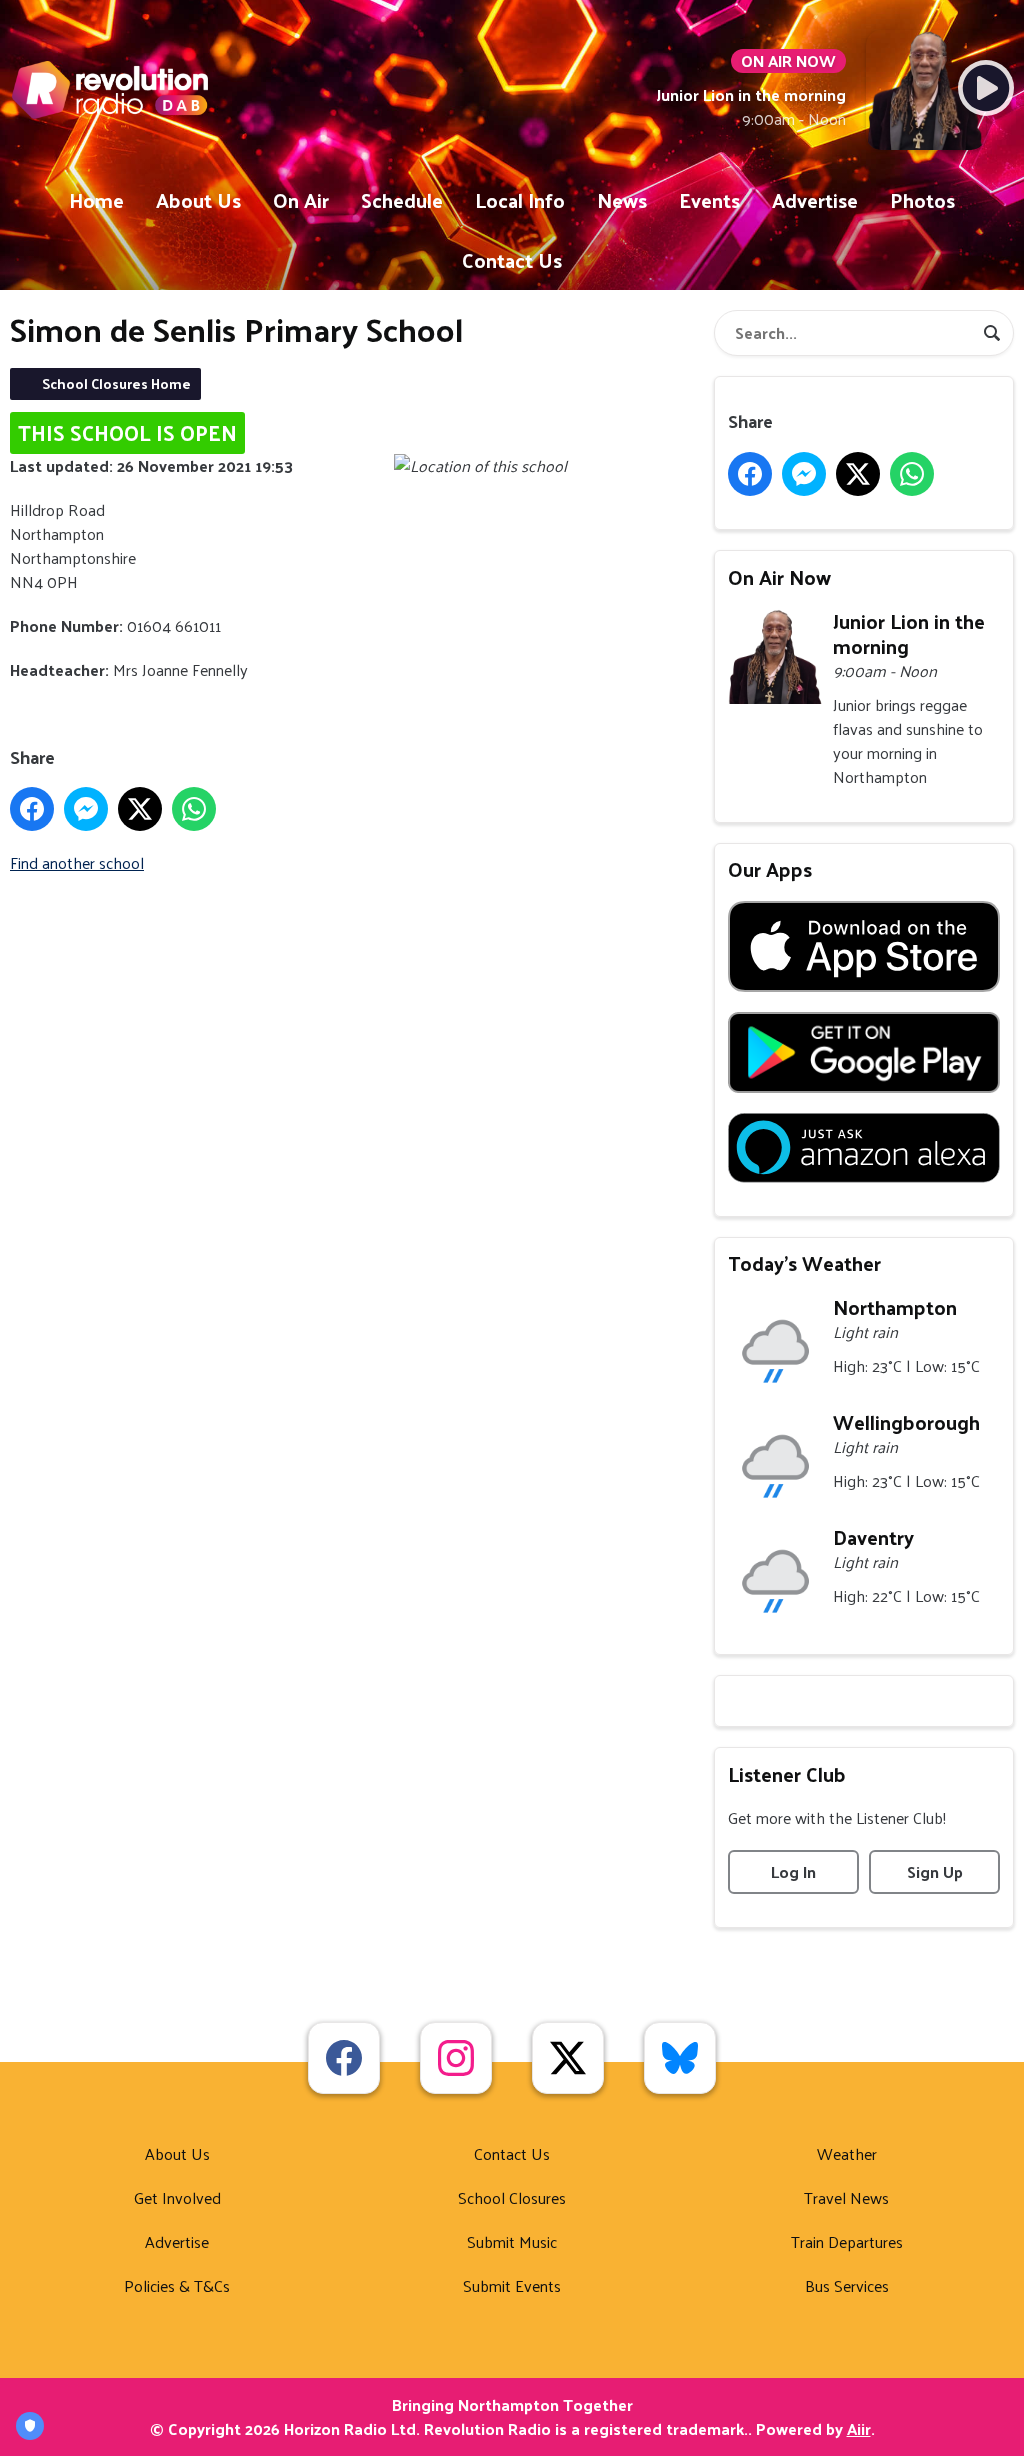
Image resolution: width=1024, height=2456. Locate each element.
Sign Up (935, 1871)
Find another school (77, 862)
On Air (301, 200)
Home (96, 200)
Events (709, 200)
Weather (847, 2153)
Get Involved (177, 2197)
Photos (922, 200)
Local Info (520, 200)
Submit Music (512, 2241)
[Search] (992, 333)
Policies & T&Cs (177, 2285)
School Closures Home (116, 383)
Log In (793, 1871)
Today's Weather (804, 1263)
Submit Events (512, 2285)
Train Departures (847, 2241)
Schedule (402, 200)
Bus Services (847, 2285)
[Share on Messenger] (86, 809)
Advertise (815, 200)
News (622, 200)
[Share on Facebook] (32, 809)
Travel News (846, 2197)
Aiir (859, 2428)
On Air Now (779, 577)
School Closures (512, 2197)
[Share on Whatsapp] (194, 809)
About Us (198, 200)
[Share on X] (140, 809)
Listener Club (787, 1774)
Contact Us (512, 260)
